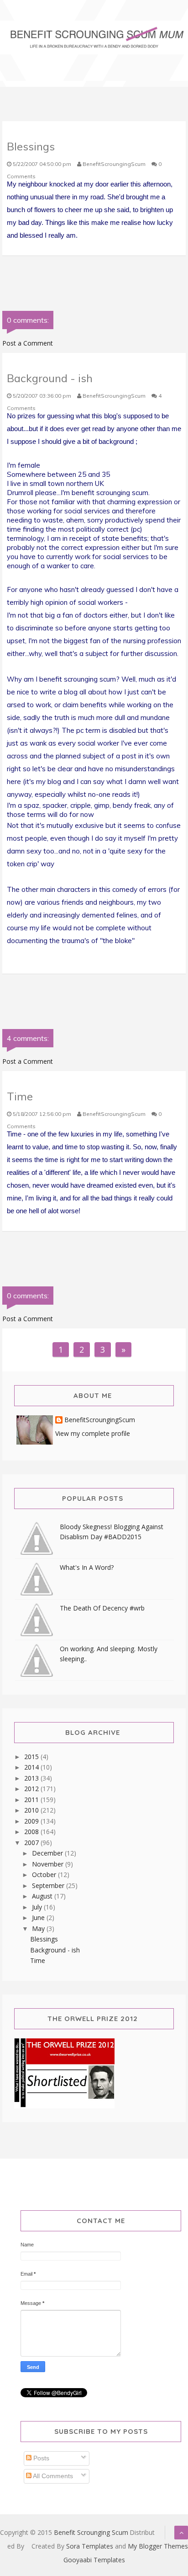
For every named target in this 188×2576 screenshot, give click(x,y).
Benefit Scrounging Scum (91, 2532)
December (48, 1853)
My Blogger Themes (158, 2546)
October (45, 1875)
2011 (32, 1800)
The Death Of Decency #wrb (102, 1608)
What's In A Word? (87, 1567)
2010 (32, 1810)
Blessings (44, 1939)
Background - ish (55, 1950)
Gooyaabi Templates (94, 2560)
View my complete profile (93, 1433)
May (39, 1928)
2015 (32, 1757)
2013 (32, 1778)
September (49, 1885)
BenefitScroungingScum (100, 1420)
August (43, 1896)
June (39, 1917)
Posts (40, 2458)
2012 (32, 1789)
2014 (32, 1767)
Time (38, 1960)
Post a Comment (28, 343)
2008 (32, 1832)
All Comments (52, 2476)
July (38, 1907)
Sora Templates (90, 2546)
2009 (32, 1821)
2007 (32, 1843)
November (49, 1864)
